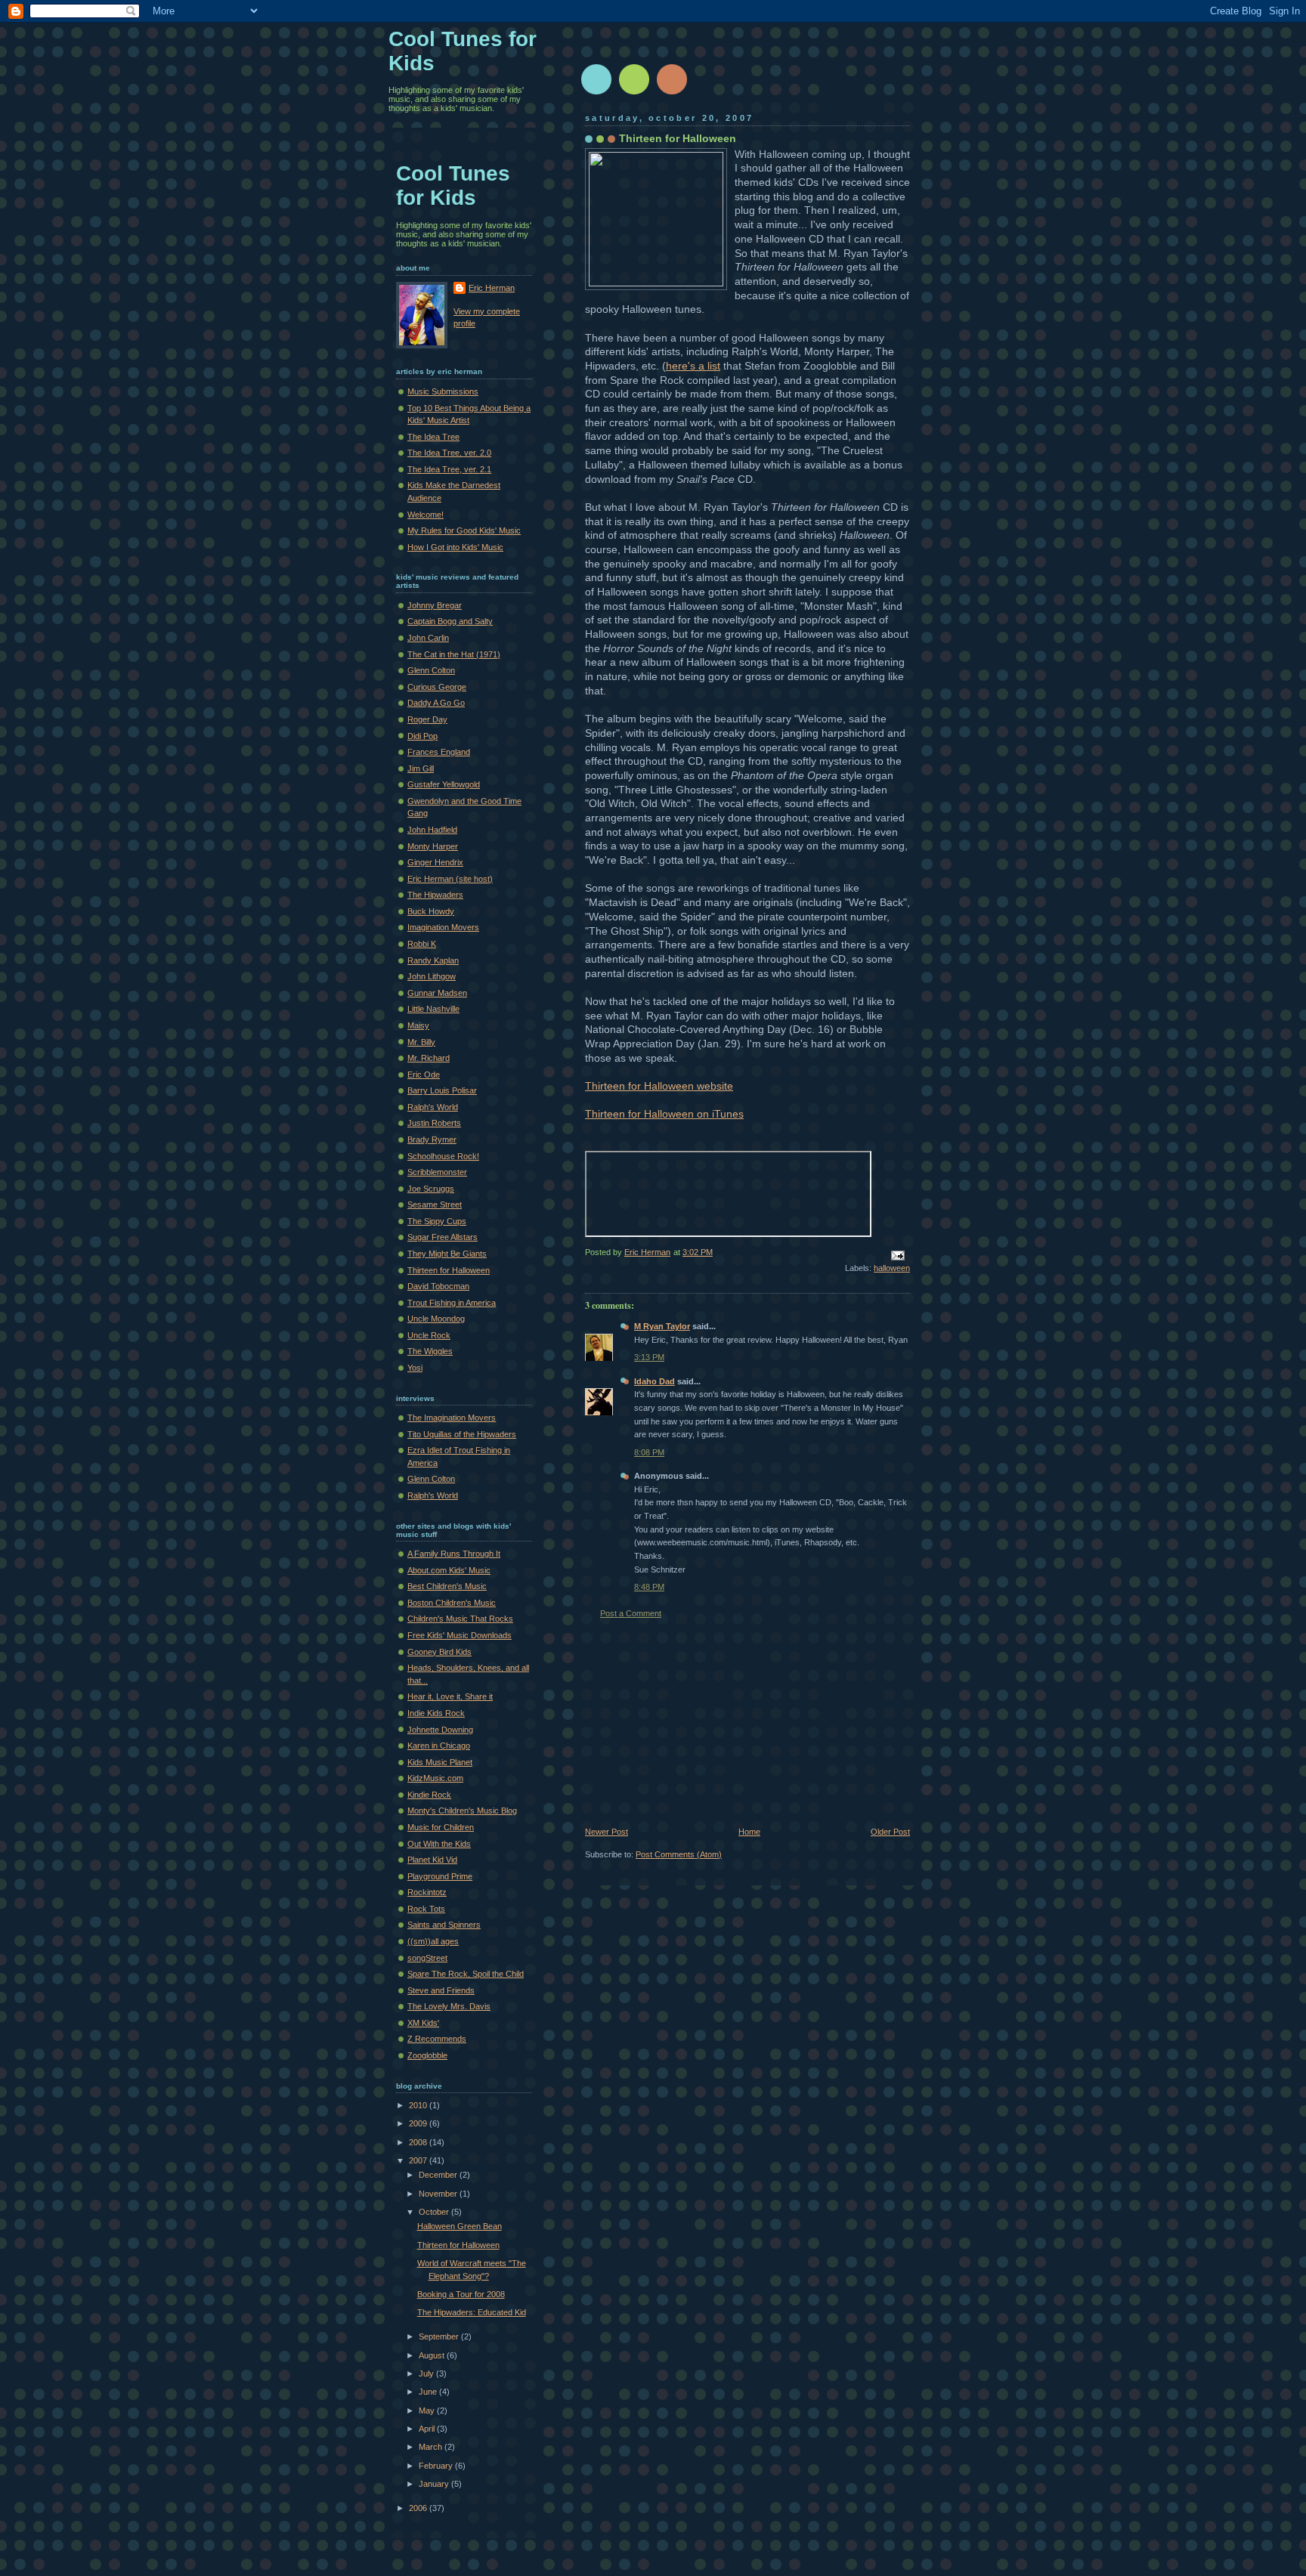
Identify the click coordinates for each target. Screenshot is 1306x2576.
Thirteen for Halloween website (659, 1086)
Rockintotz (427, 1892)
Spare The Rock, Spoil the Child (466, 1974)
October (435, 2212)
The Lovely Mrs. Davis (449, 2006)
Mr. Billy (421, 1042)
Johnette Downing (440, 1730)
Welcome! (426, 515)
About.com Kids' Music (449, 1570)
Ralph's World (433, 1107)
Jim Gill (421, 768)
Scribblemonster (437, 1172)
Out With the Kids (439, 1844)
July (427, 2373)
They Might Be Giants (447, 1254)
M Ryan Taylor (662, 1326)
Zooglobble (427, 2055)
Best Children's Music (447, 1586)
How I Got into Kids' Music (455, 547)
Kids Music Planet (440, 1762)
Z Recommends (437, 2039)
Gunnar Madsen (437, 993)
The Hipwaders (435, 895)
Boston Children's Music (452, 1603)
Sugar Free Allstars (443, 1237)
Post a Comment (631, 1613)
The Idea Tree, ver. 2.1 (449, 469)
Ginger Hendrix (435, 862)
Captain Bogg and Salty (450, 621)
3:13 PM (649, 1357)
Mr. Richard (429, 1058)
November (439, 2194)
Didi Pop (422, 736)
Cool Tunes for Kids (453, 186)
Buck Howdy (431, 911)
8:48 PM (649, 1587)
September (440, 2336)
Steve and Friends (441, 1990)
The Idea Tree (433, 437)
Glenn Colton (431, 670)
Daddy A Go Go (436, 703)
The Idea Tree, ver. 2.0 (449, 453)
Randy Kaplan (433, 960)
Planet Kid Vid (432, 1860)
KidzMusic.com (435, 1778)
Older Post (890, 1832)
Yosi (415, 1368)
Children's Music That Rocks (460, 1619)
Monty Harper (433, 846)
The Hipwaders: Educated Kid (472, 2312)
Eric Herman (492, 288)
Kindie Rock (429, 1795)
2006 (419, 2508)
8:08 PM (649, 1452)
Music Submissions (443, 391)
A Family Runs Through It (454, 1554)
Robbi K (422, 944)
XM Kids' (423, 2023)
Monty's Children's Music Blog (462, 1811)
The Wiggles (430, 1351)
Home (749, 1832)
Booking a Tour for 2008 (461, 2294)
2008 (419, 2142)
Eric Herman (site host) (450, 879)
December (439, 2175)
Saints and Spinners (444, 1925)
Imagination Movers (443, 927)
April (428, 2429)
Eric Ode (424, 1075)
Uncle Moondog (436, 1319)
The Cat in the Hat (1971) (454, 654)
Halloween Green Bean (460, 2226)
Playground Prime (440, 1876)
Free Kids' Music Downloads (460, 1635)
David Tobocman (438, 1286)
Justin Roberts (434, 1123)
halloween (892, 1268)
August (433, 2355)
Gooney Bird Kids (439, 1652)
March (432, 2447)
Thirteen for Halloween (678, 138)
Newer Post (607, 1832)
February (437, 2466)
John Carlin (428, 638)
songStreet (427, 1958)
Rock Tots (426, 1909)
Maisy (418, 1025)
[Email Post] (897, 1254)
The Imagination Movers (452, 1418)
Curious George (437, 687)
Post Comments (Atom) (679, 1854)
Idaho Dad (655, 1381)
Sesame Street (435, 1205)
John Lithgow (432, 976)
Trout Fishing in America (452, 1303)
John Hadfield (432, 830)
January (435, 2484)
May (428, 2411)
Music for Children (441, 1827)
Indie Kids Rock (436, 1713)
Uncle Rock (429, 1335)
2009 (419, 2123)
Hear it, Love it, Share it (450, 1696)
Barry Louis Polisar (442, 1090)
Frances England (439, 752)
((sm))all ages (433, 1941)
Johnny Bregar (435, 605)
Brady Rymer (432, 1140)
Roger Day (427, 719)
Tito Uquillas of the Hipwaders (462, 1434)
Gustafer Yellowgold (444, 784)
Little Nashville (433, 1009)
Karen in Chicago (439, 1746)
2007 (419, 2160)
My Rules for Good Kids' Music (464, 530)
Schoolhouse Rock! (443, 1156)
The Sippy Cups (437, 1221)
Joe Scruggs (431, 1189)
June (429, 2392)
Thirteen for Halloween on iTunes (664, 1114)
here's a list (693, 366)
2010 (419, 2105)
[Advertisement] (698, 1723)
